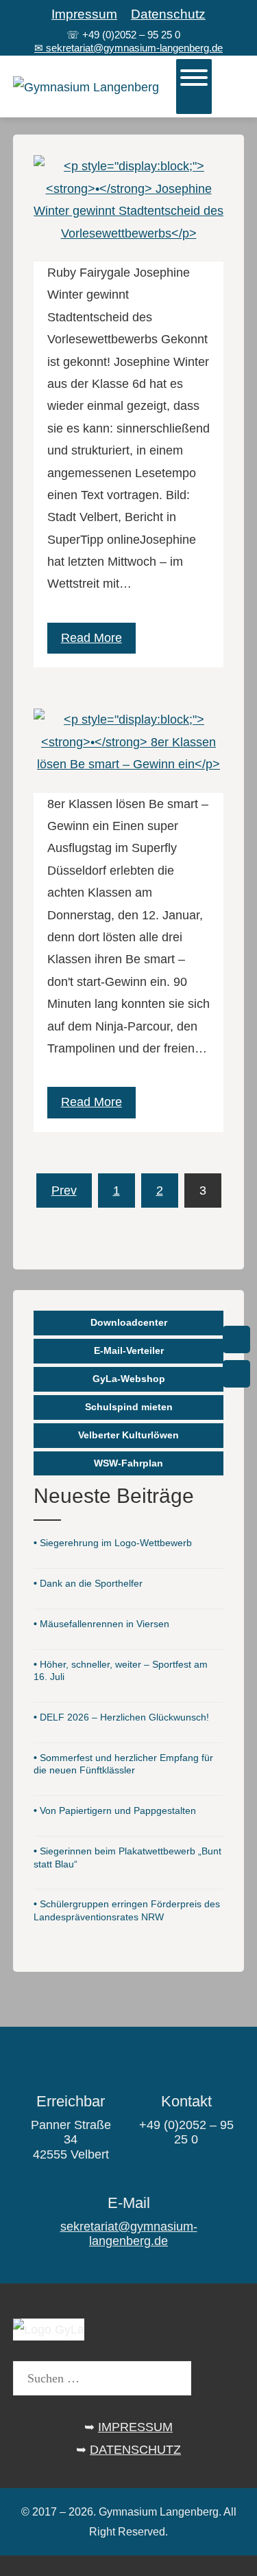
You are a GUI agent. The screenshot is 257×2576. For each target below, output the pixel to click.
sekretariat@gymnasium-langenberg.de (129, 2234)
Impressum (84, 14)
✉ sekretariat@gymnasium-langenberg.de (128, 48)
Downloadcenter (129, 1322)
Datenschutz (168, 14)
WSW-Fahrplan (128, 1463)
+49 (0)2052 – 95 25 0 (131, 35)
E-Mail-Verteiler (129, 1350)
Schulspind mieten (129, 1407)
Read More (91, 638)
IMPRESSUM (135, 2427)
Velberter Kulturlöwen (128, 1435)
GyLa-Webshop (129, 1379)
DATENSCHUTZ (135, 2450)
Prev (64, 1191)
